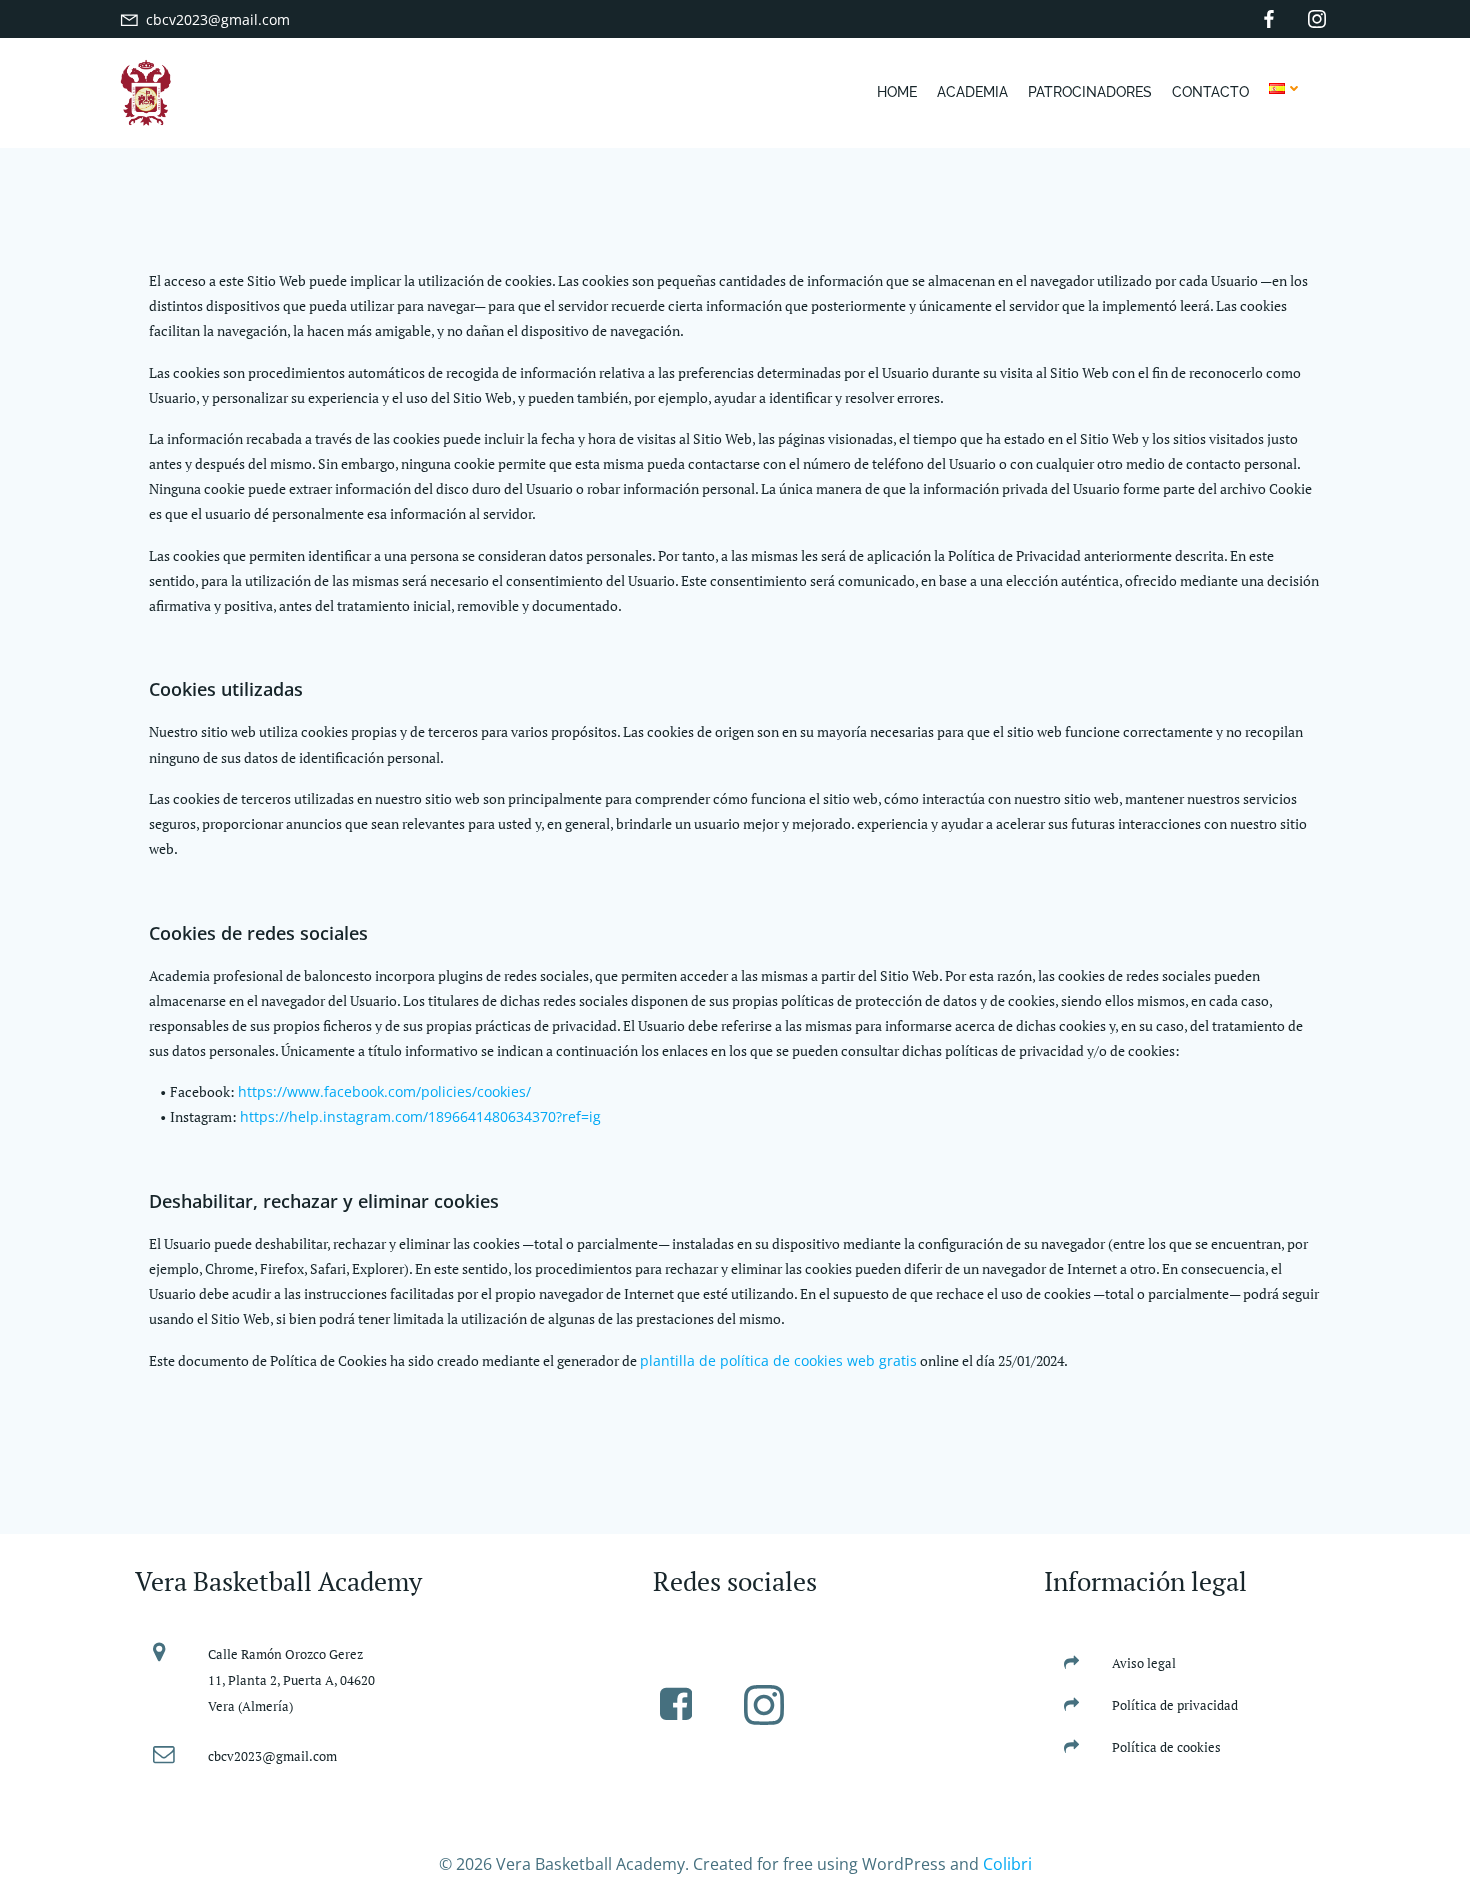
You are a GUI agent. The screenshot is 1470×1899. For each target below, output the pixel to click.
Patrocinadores (1090, 92)
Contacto (1210, 92)
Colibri (1007, 1864)
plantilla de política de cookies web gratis (778, 1360)
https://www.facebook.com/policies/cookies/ (384, 1091)
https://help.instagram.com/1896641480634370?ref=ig (420, 1116)
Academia (972, 92)
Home (897, 92)
